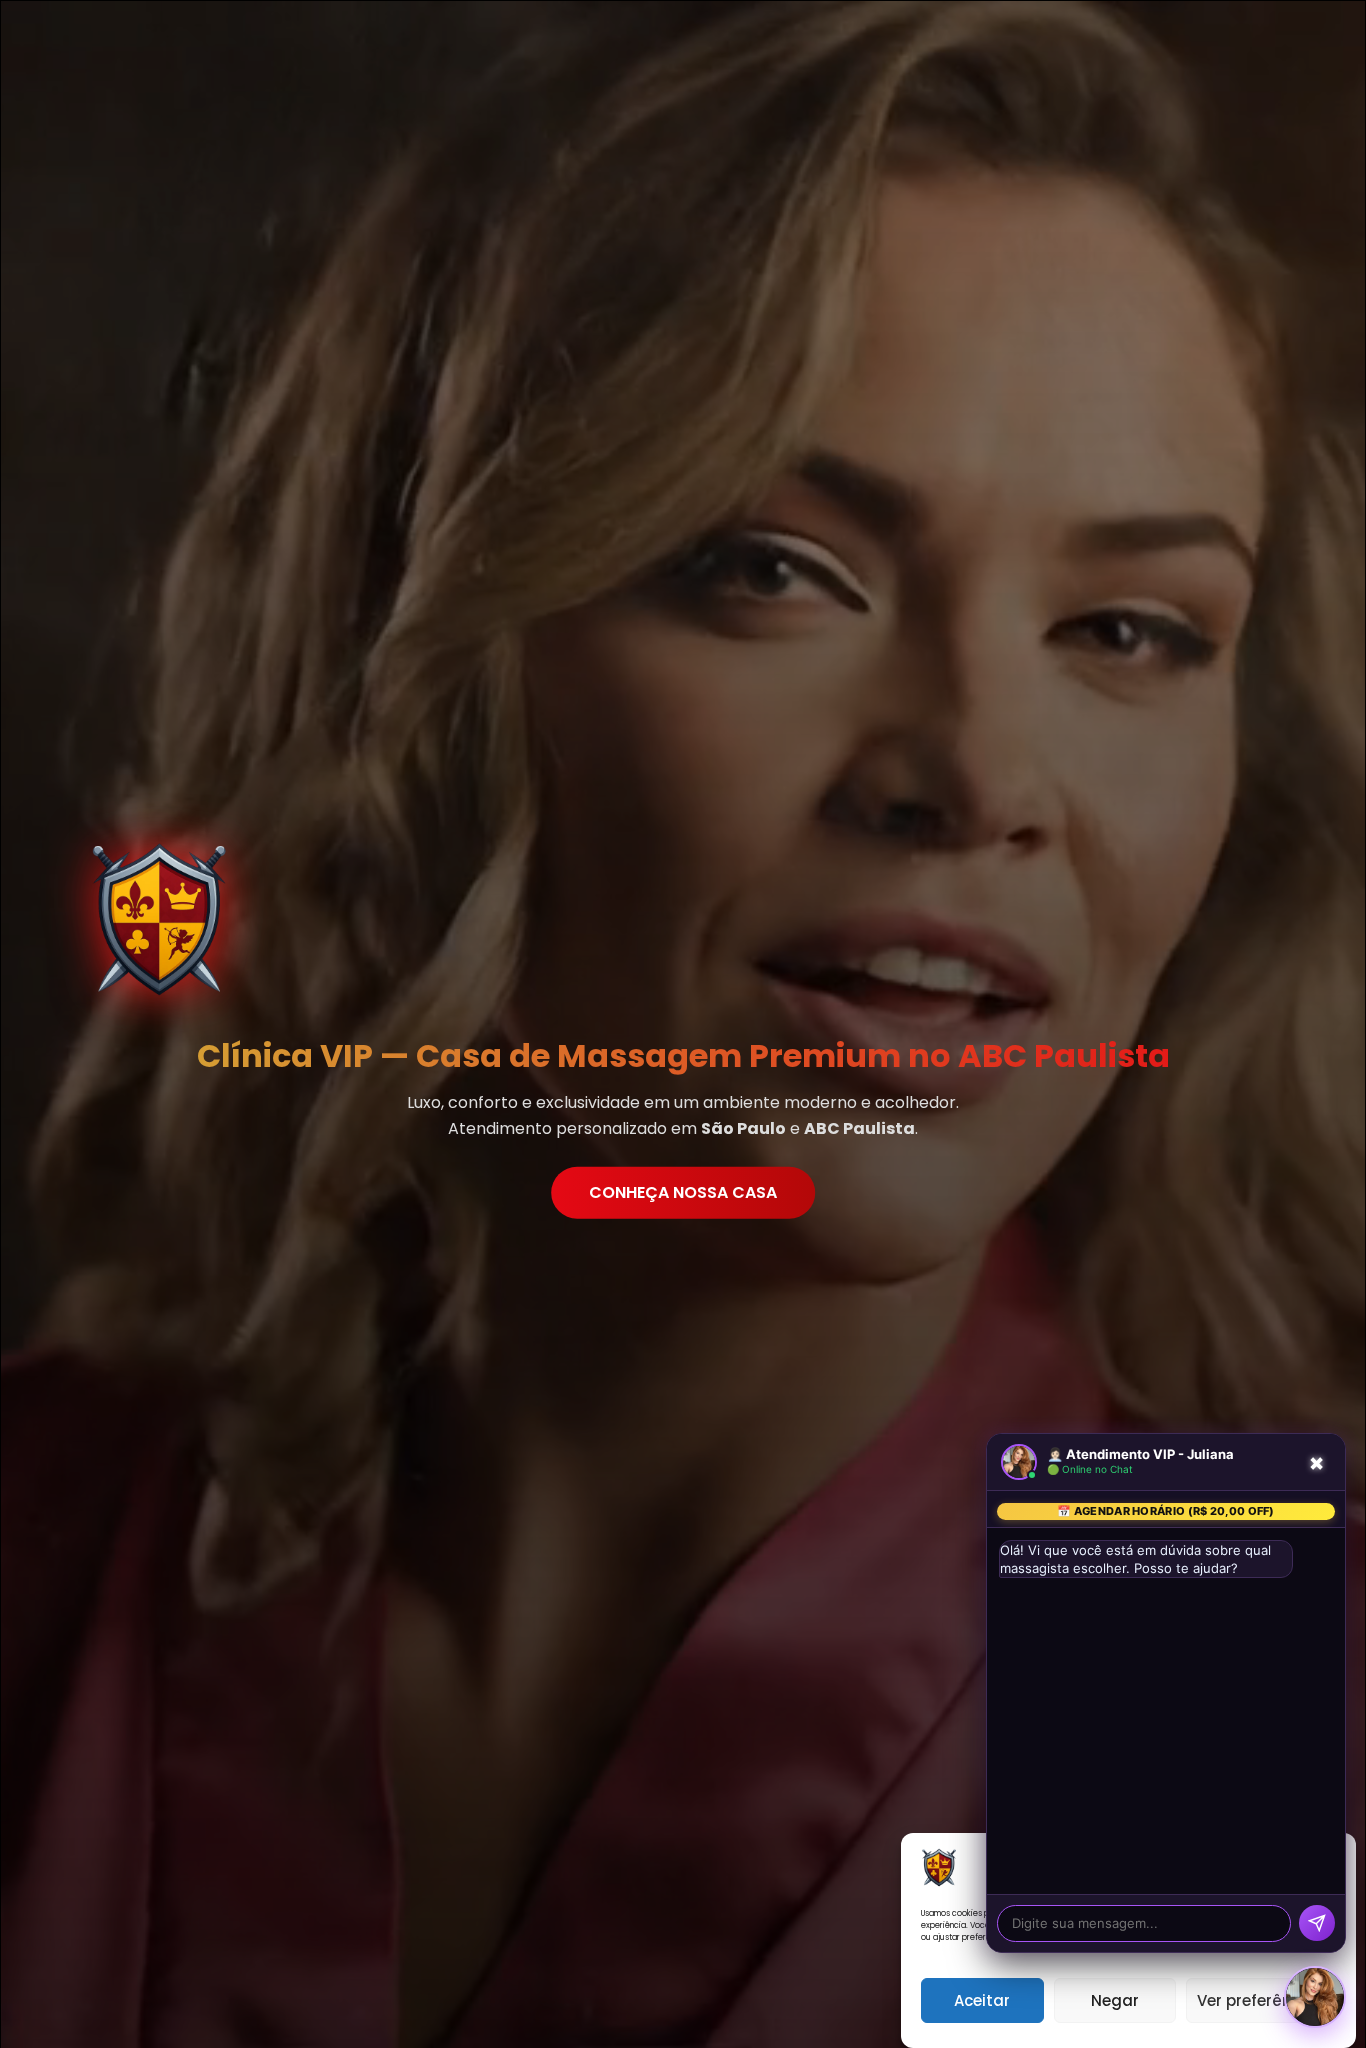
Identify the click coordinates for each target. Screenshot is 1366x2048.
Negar (1115, 2000)
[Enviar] (1317, 1923)
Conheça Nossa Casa (683, 1191)
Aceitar (982, 2000)
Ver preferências (1261, 2000)
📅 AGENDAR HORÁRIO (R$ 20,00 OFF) (1166, 1511)
